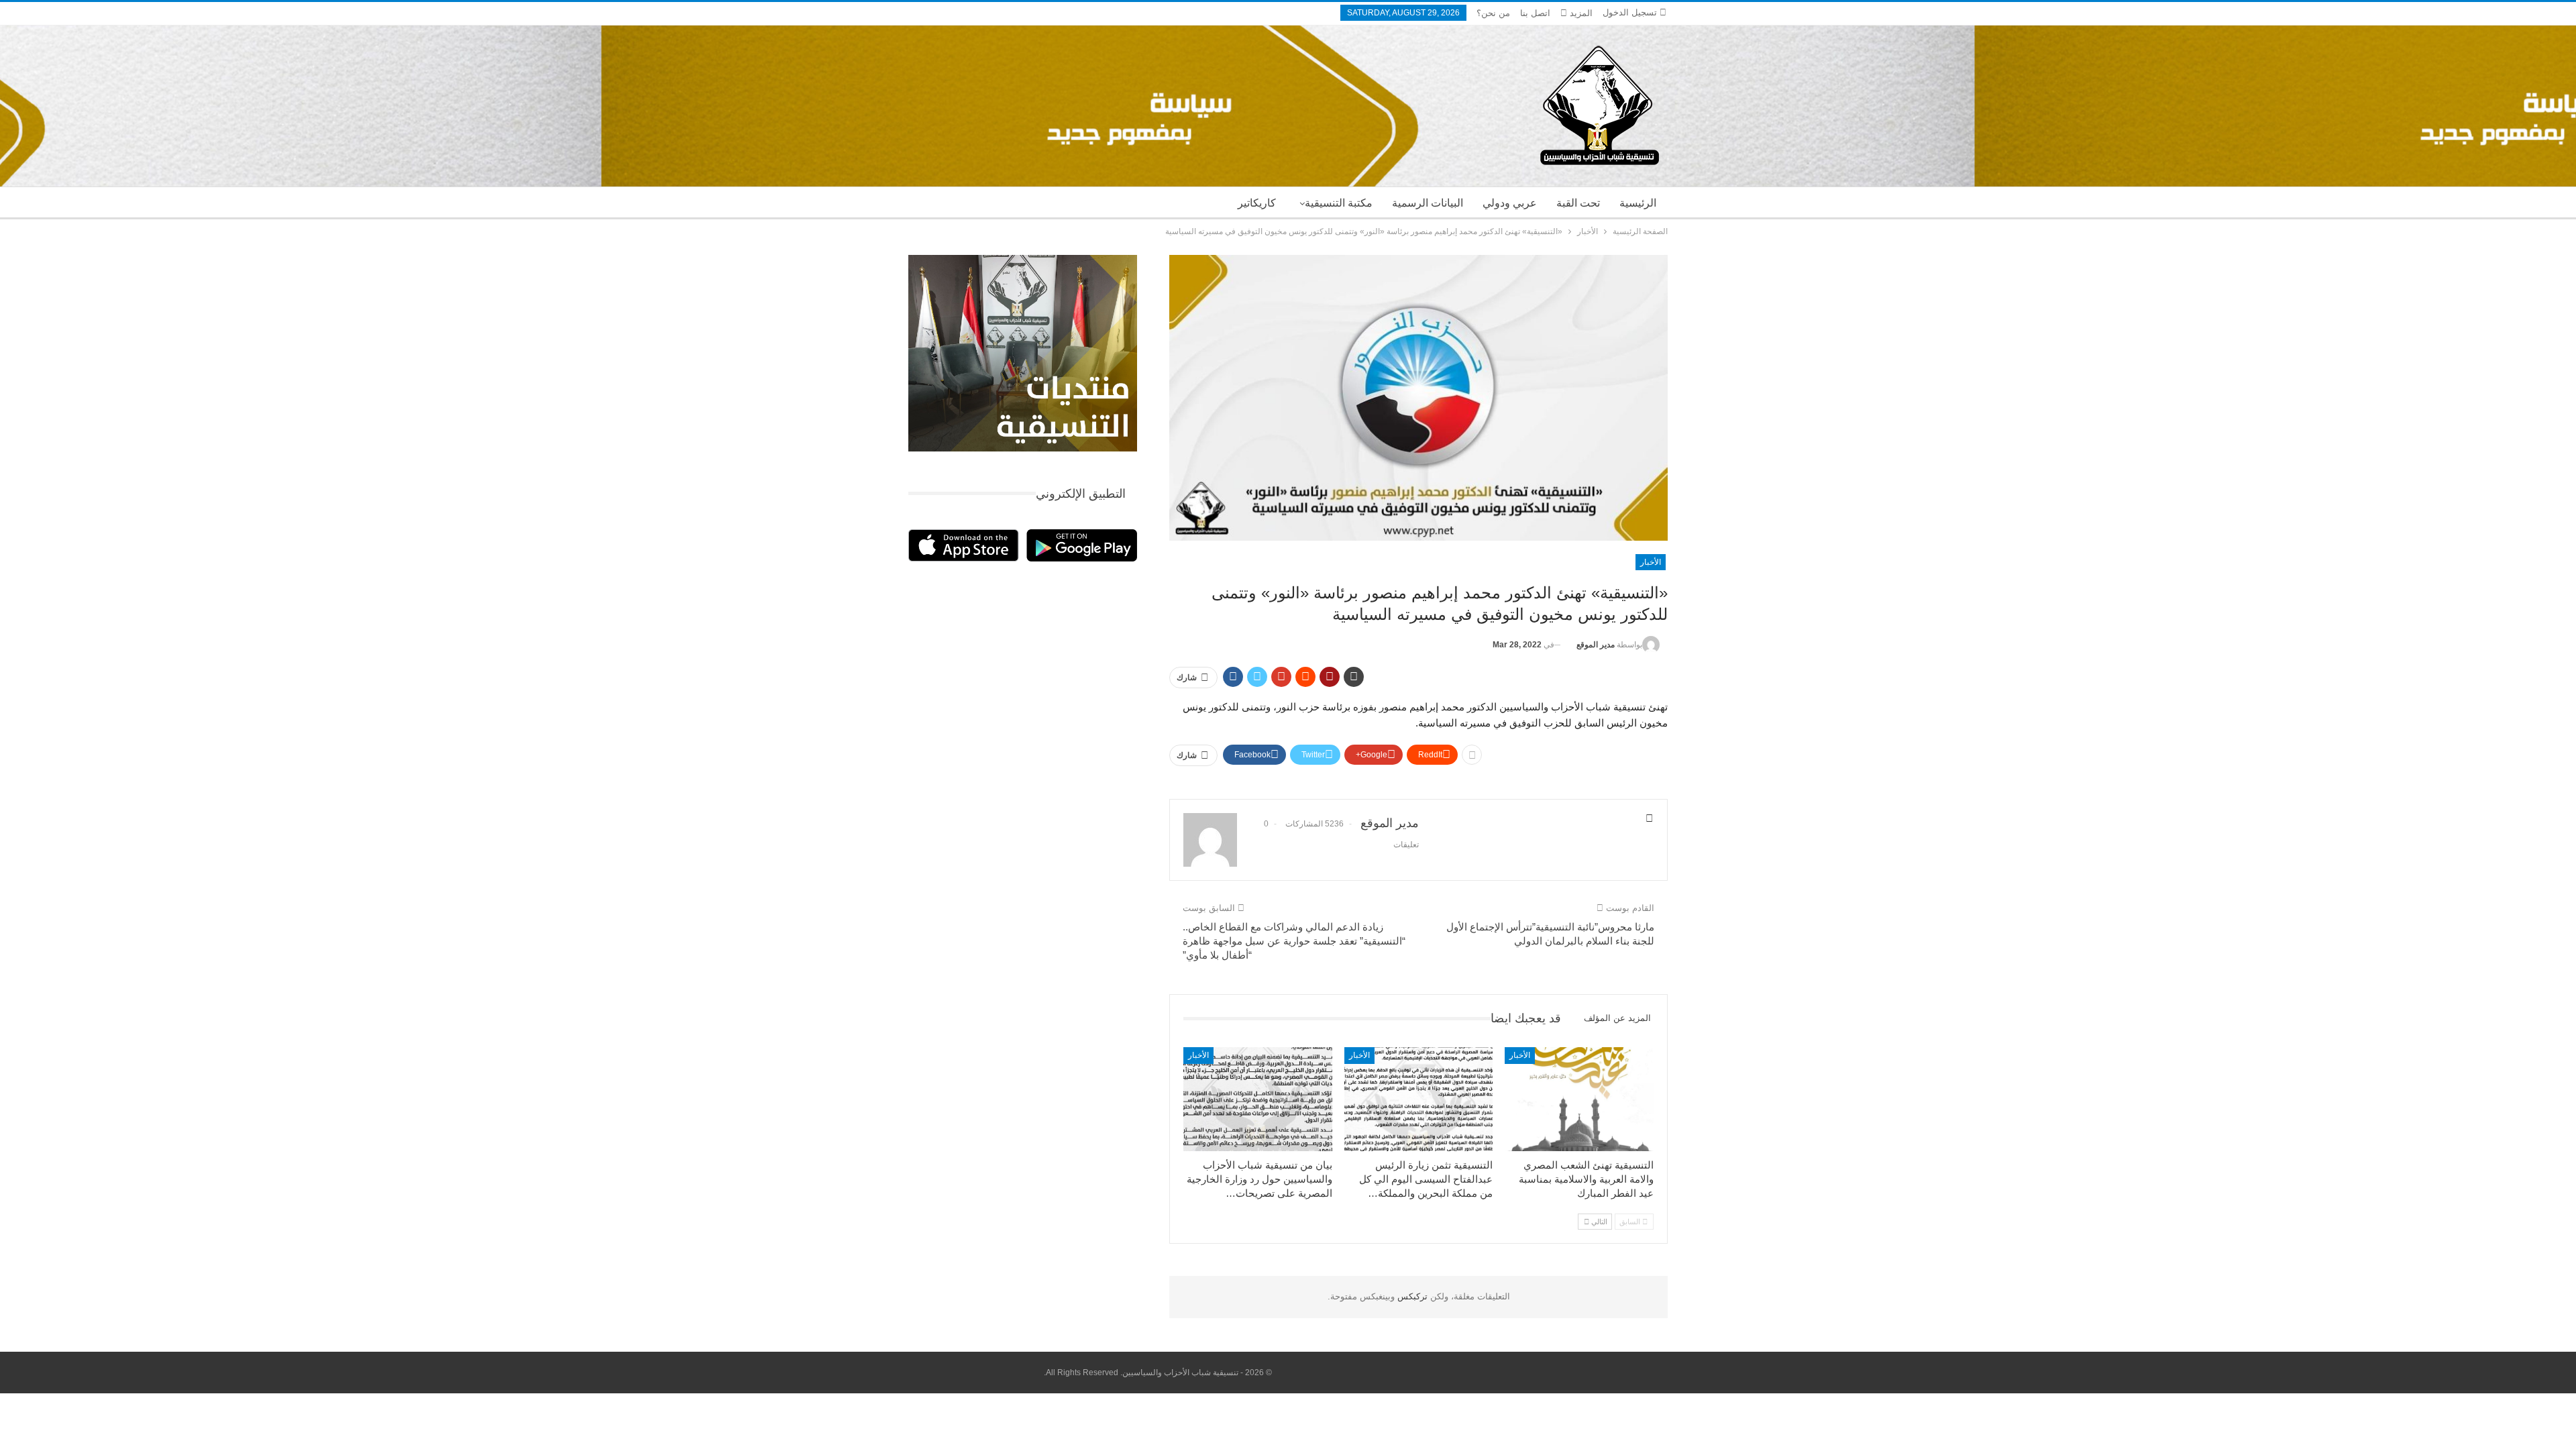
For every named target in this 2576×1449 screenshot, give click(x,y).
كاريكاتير (1257, 203)
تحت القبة (1578, 203)
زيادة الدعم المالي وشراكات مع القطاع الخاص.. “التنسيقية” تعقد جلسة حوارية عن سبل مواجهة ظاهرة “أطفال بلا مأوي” (1294, 941)
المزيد (1580, 13)
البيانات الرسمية (1428, 203)
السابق (1631, 1222)
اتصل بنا (1535, 13)
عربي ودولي (1510, 203)
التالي (1598, 1222)
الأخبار (1651, 562)
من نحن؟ (1493, 13)
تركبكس (1411, 1296)
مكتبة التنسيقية (1339, 203)
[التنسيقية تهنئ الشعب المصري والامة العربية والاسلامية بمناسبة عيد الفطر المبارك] (1579, 1099)
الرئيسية (1638, 203)
